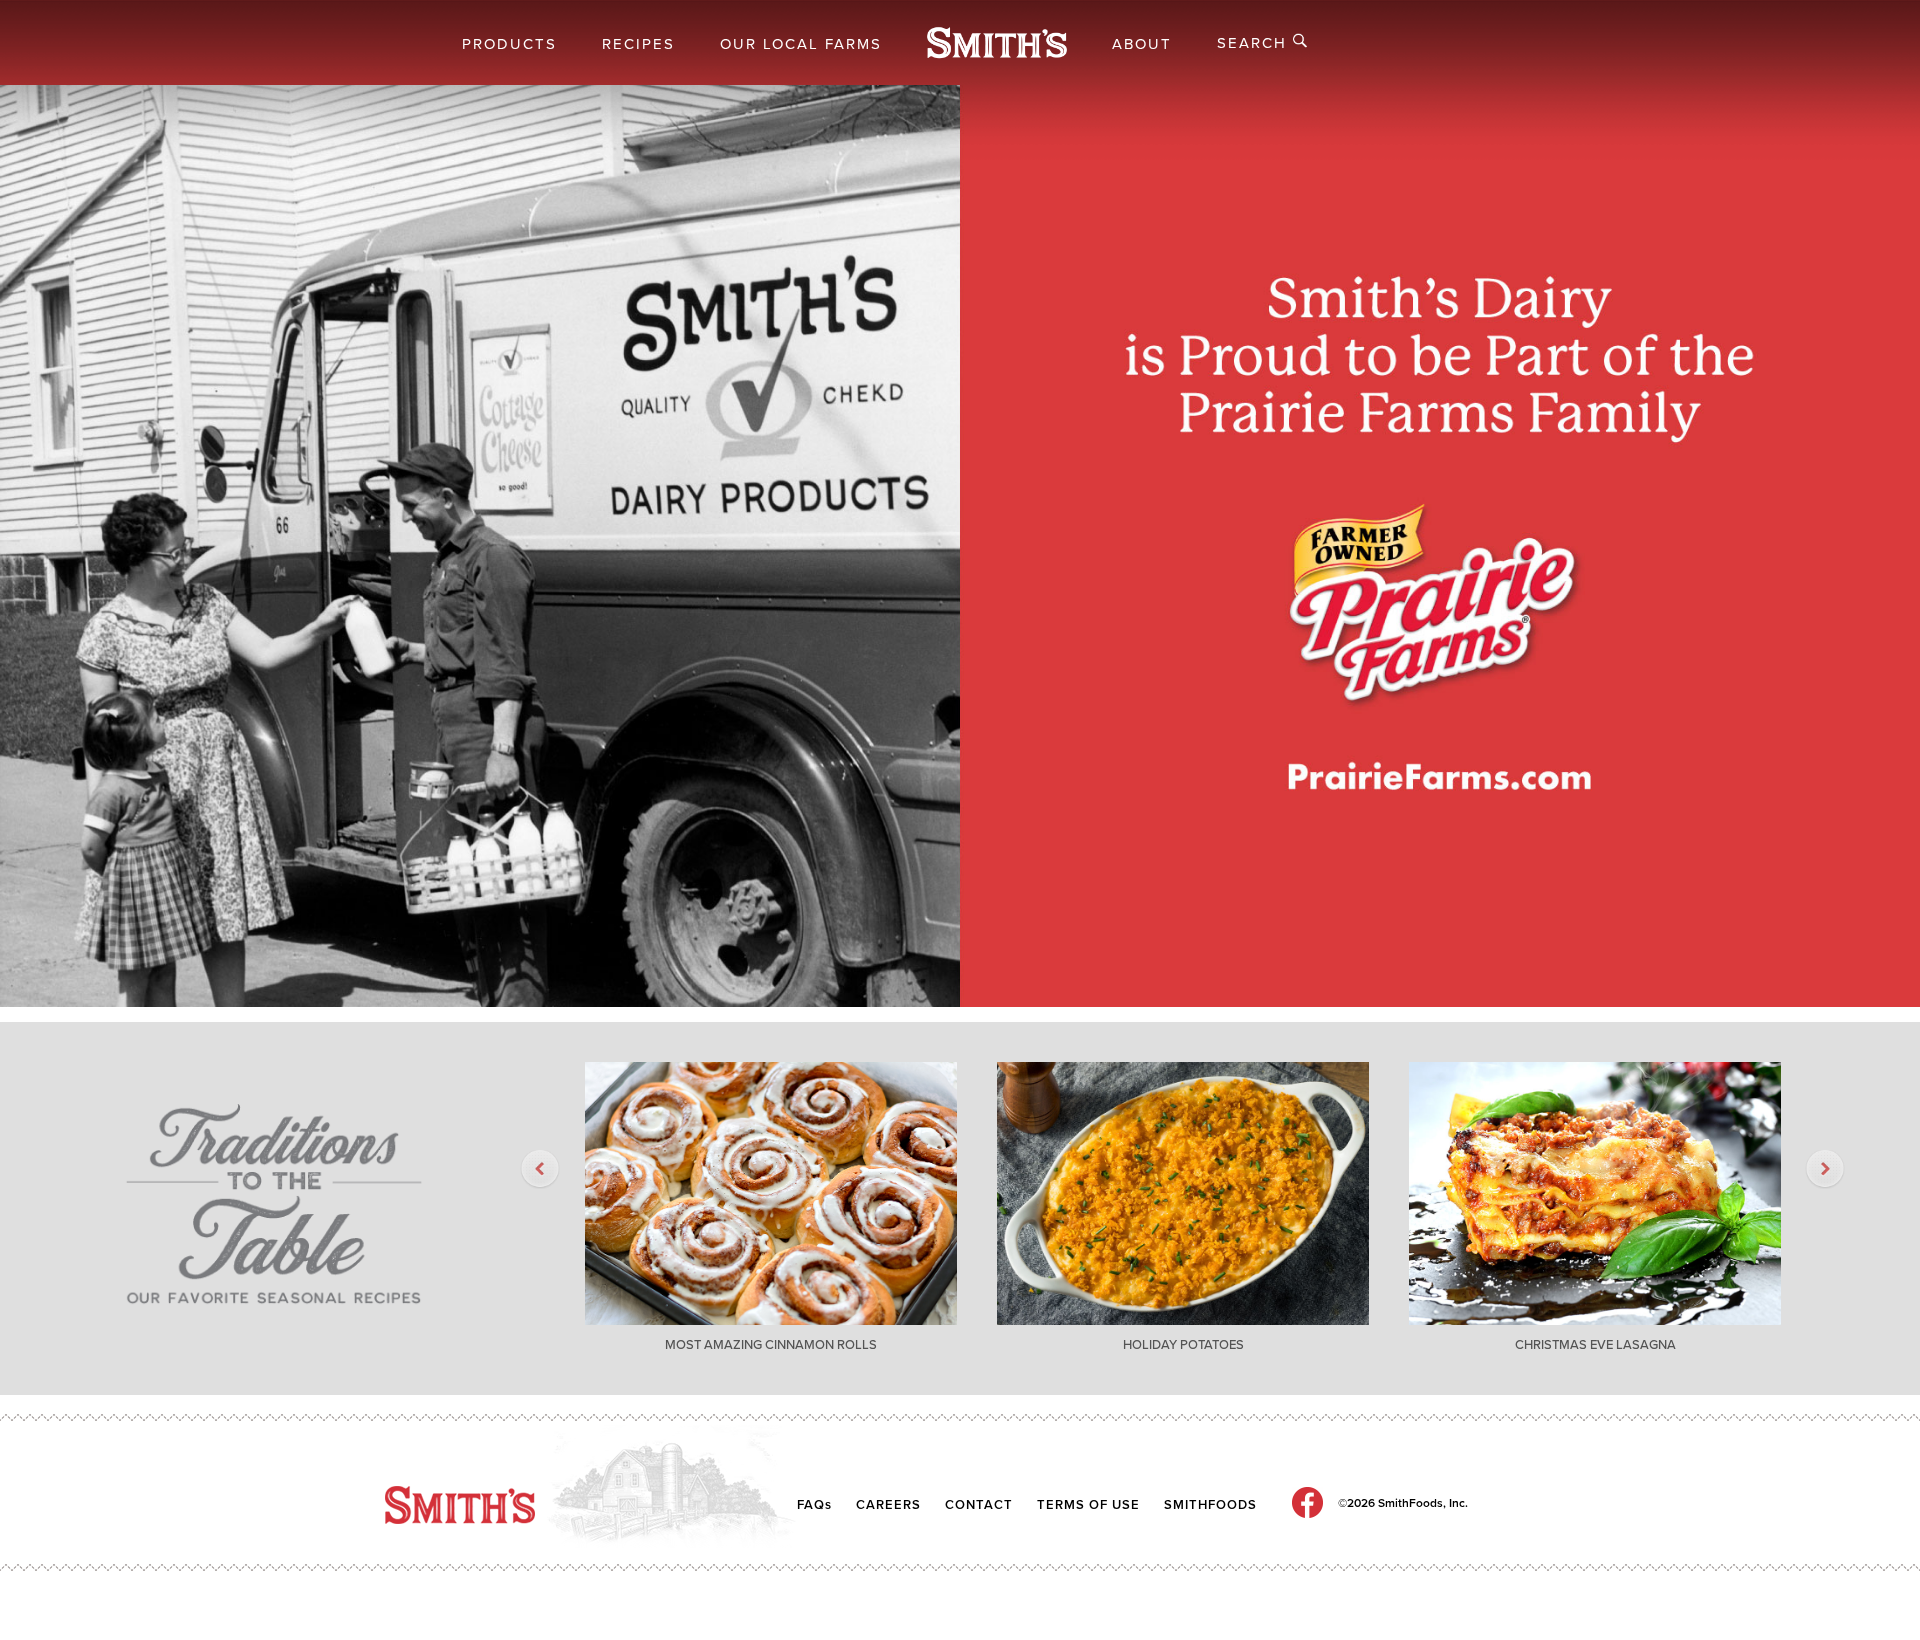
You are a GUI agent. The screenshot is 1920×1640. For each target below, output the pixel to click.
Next (1815, 1170)
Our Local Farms (801, 44)
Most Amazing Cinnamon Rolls (771, 1345)
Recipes (638, 44)
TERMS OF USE (1088, 1505)
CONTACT (981, 1505)
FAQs (814, 1505)
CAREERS (888, 1505)
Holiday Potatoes (1183, 1345)
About (1142, 44)
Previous (530, 1170)
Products (509, 44)
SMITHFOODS (1210, 1505)
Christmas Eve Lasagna (1595, 1345)
